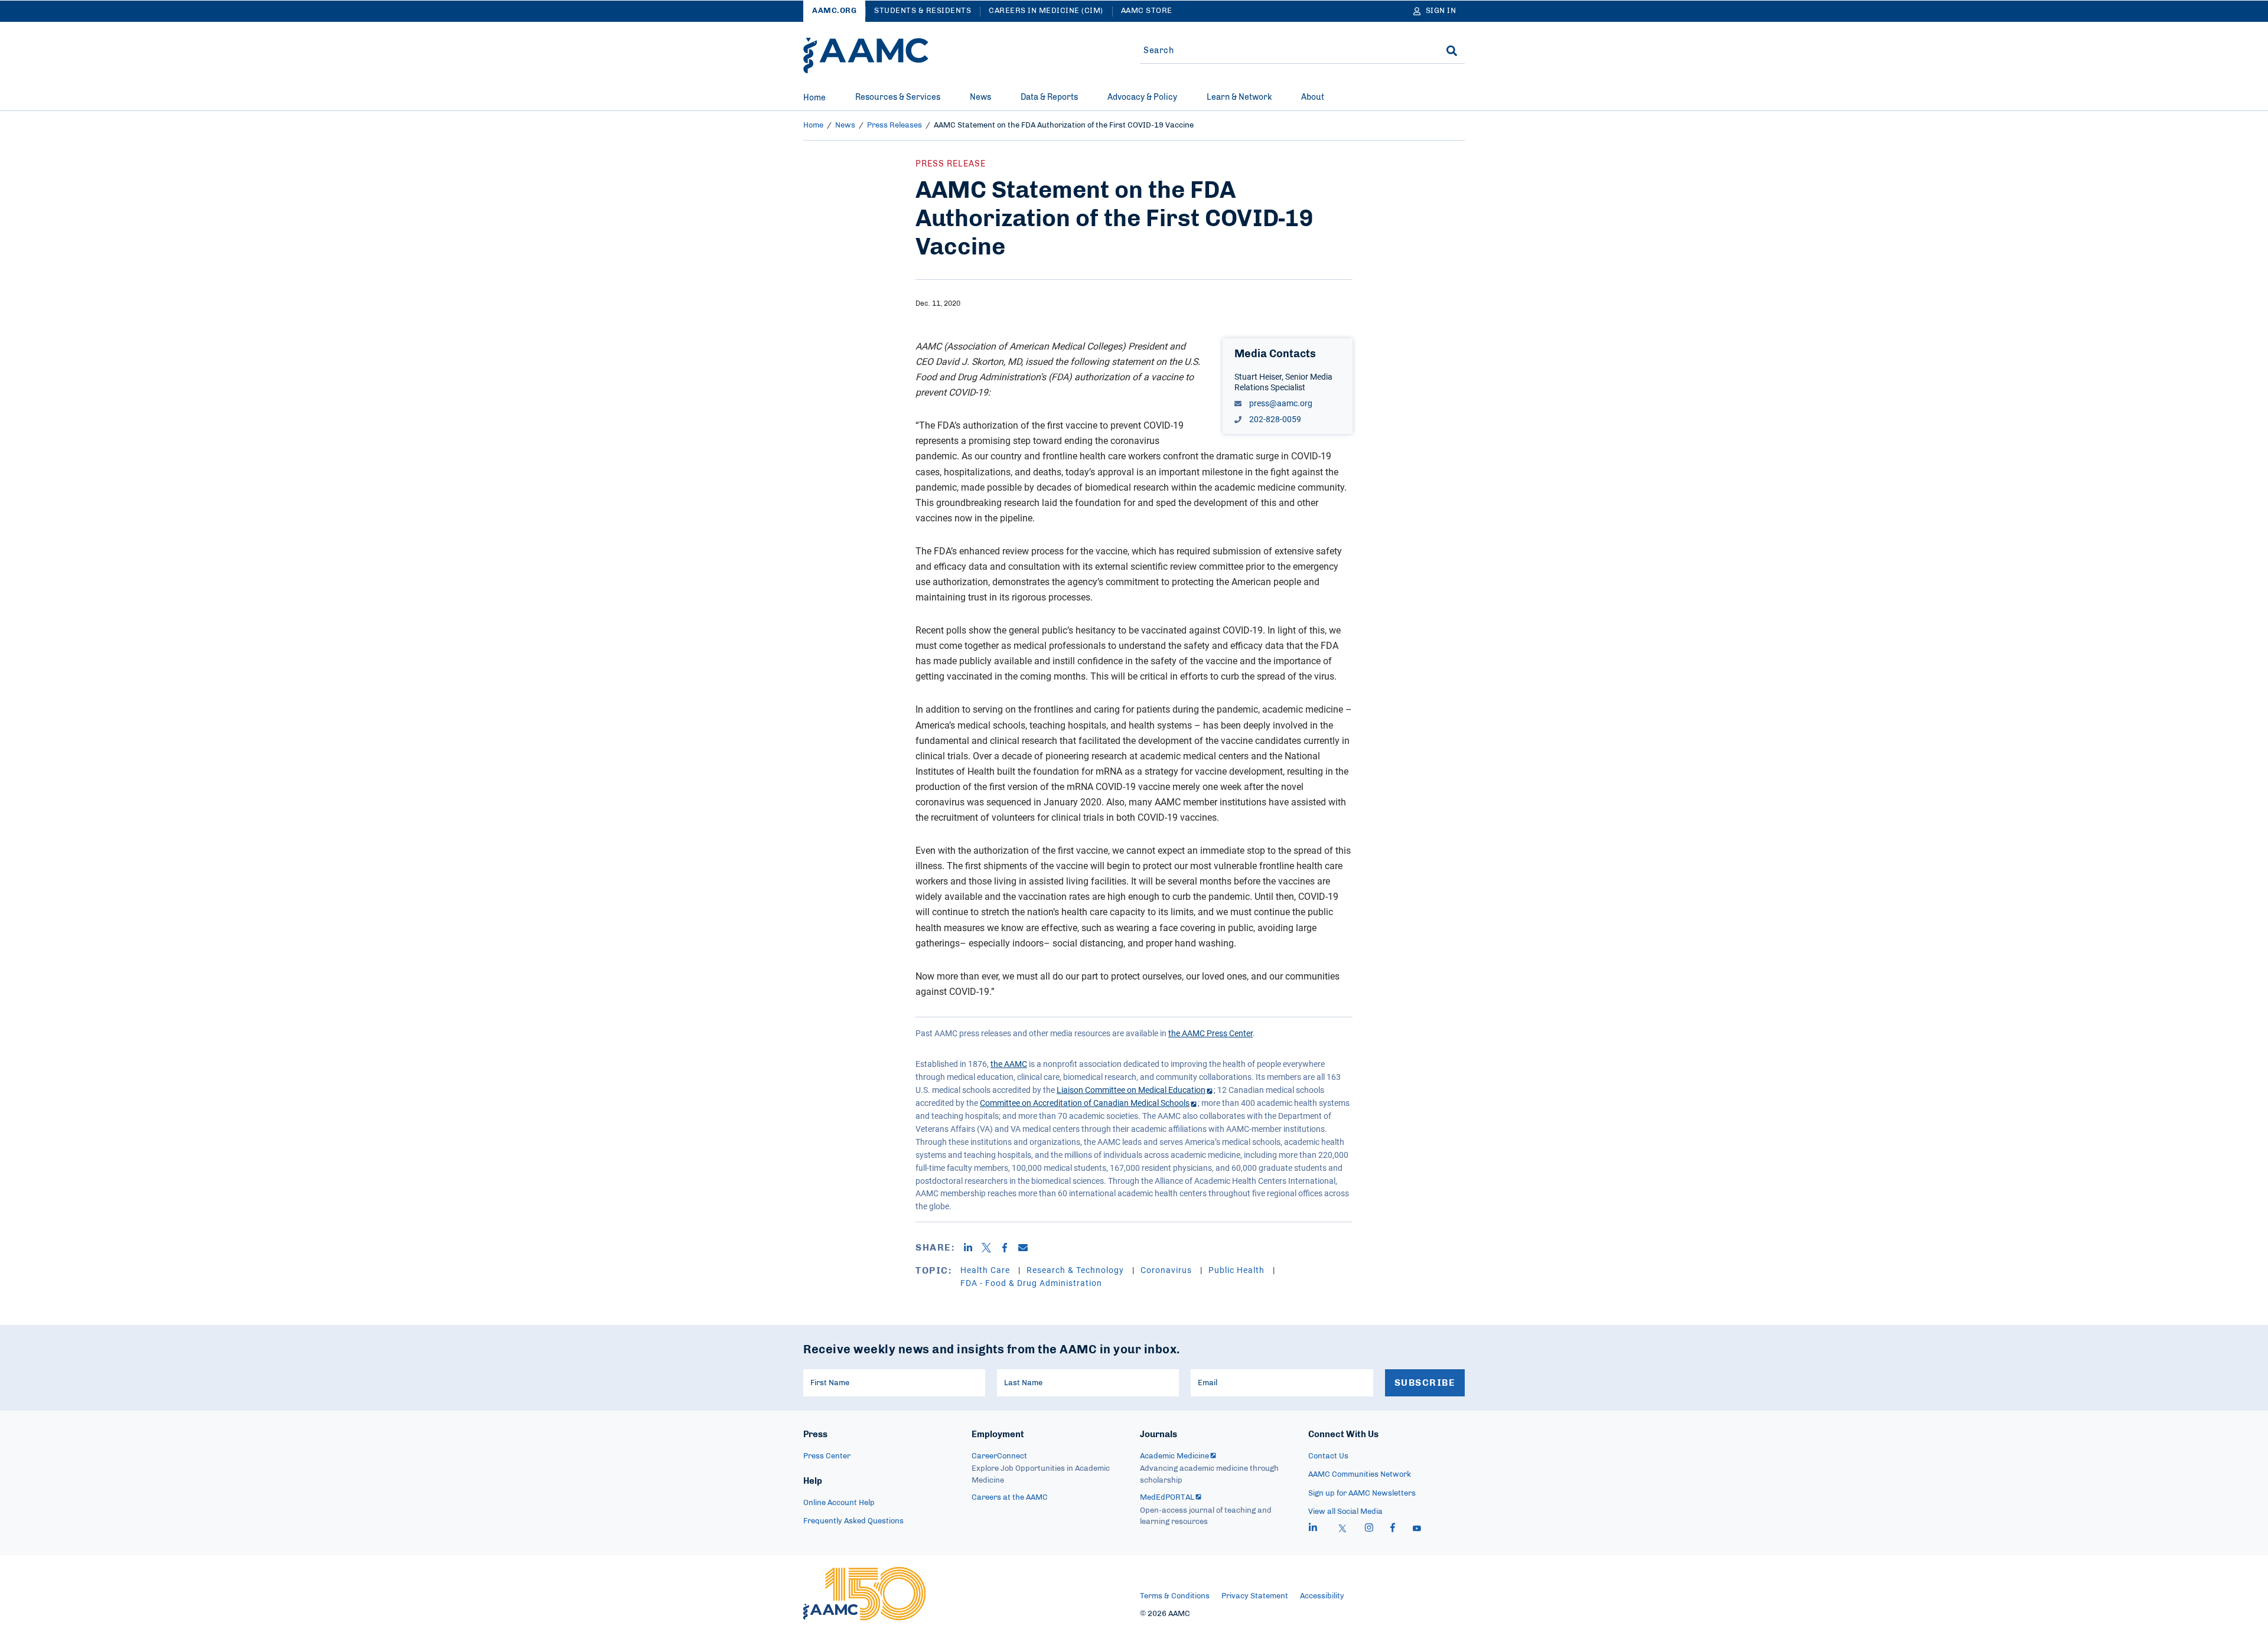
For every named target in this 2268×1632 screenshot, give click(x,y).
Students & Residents (923, 11)
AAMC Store (1147, 11)
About (1313, 97)
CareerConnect (999, 1456)
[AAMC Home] (866, 56)
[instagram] (1369, 1529)
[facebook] (1393, 1529)
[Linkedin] (972, 1248)
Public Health (1238, 1270)
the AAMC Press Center (1210, 1033)
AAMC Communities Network (1360, 1475)
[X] (991, 1248)
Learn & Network (1239, 97)
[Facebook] (1009, 1248)
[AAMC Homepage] (864, 1594)
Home (814, 98)
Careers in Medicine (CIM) (1046, 11)
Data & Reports (1049, 97)
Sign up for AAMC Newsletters (1362, 1494)
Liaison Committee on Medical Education (1131, 1090)
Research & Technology (1076, 1270)
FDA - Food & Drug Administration (1031, 1283)
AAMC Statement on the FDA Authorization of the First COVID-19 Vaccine (1064, 125)
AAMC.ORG (834, 11)
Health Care (986, 1270)
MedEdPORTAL (1167, 1498)
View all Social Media (1345, 1512)
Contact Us (1328, 1456)
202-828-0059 (1274, 419)
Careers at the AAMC (1010, 1498)
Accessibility (1322, 1596)
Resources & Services (898, 97)
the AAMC (1009, 1064)
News (980, 97)
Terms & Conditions (1175, 1596)
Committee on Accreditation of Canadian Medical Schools (1085, 1103)
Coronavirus (1167, 1270)
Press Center (827, 1456)
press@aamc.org (1280, 403)
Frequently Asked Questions (853, 1521)
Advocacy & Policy (1142, 97)
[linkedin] (1313, 1529)
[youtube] (1417, 1529)
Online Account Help (839, 1503)
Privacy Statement (1255, 1596)
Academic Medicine (1174, 1456)
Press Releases (895, 125)
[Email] (1027, 1248)
